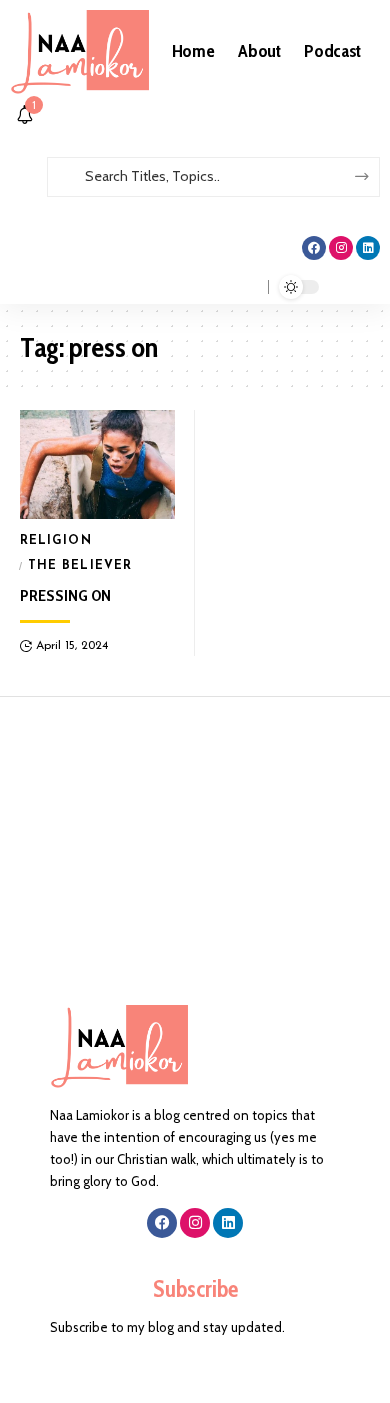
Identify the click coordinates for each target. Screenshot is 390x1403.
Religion (56, 541)
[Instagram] (341, 248)
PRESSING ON (65, 595)
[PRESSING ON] (97, 464)
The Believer (80, 566)
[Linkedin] (368, 248)
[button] (195, 206)
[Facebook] (314, 248)
